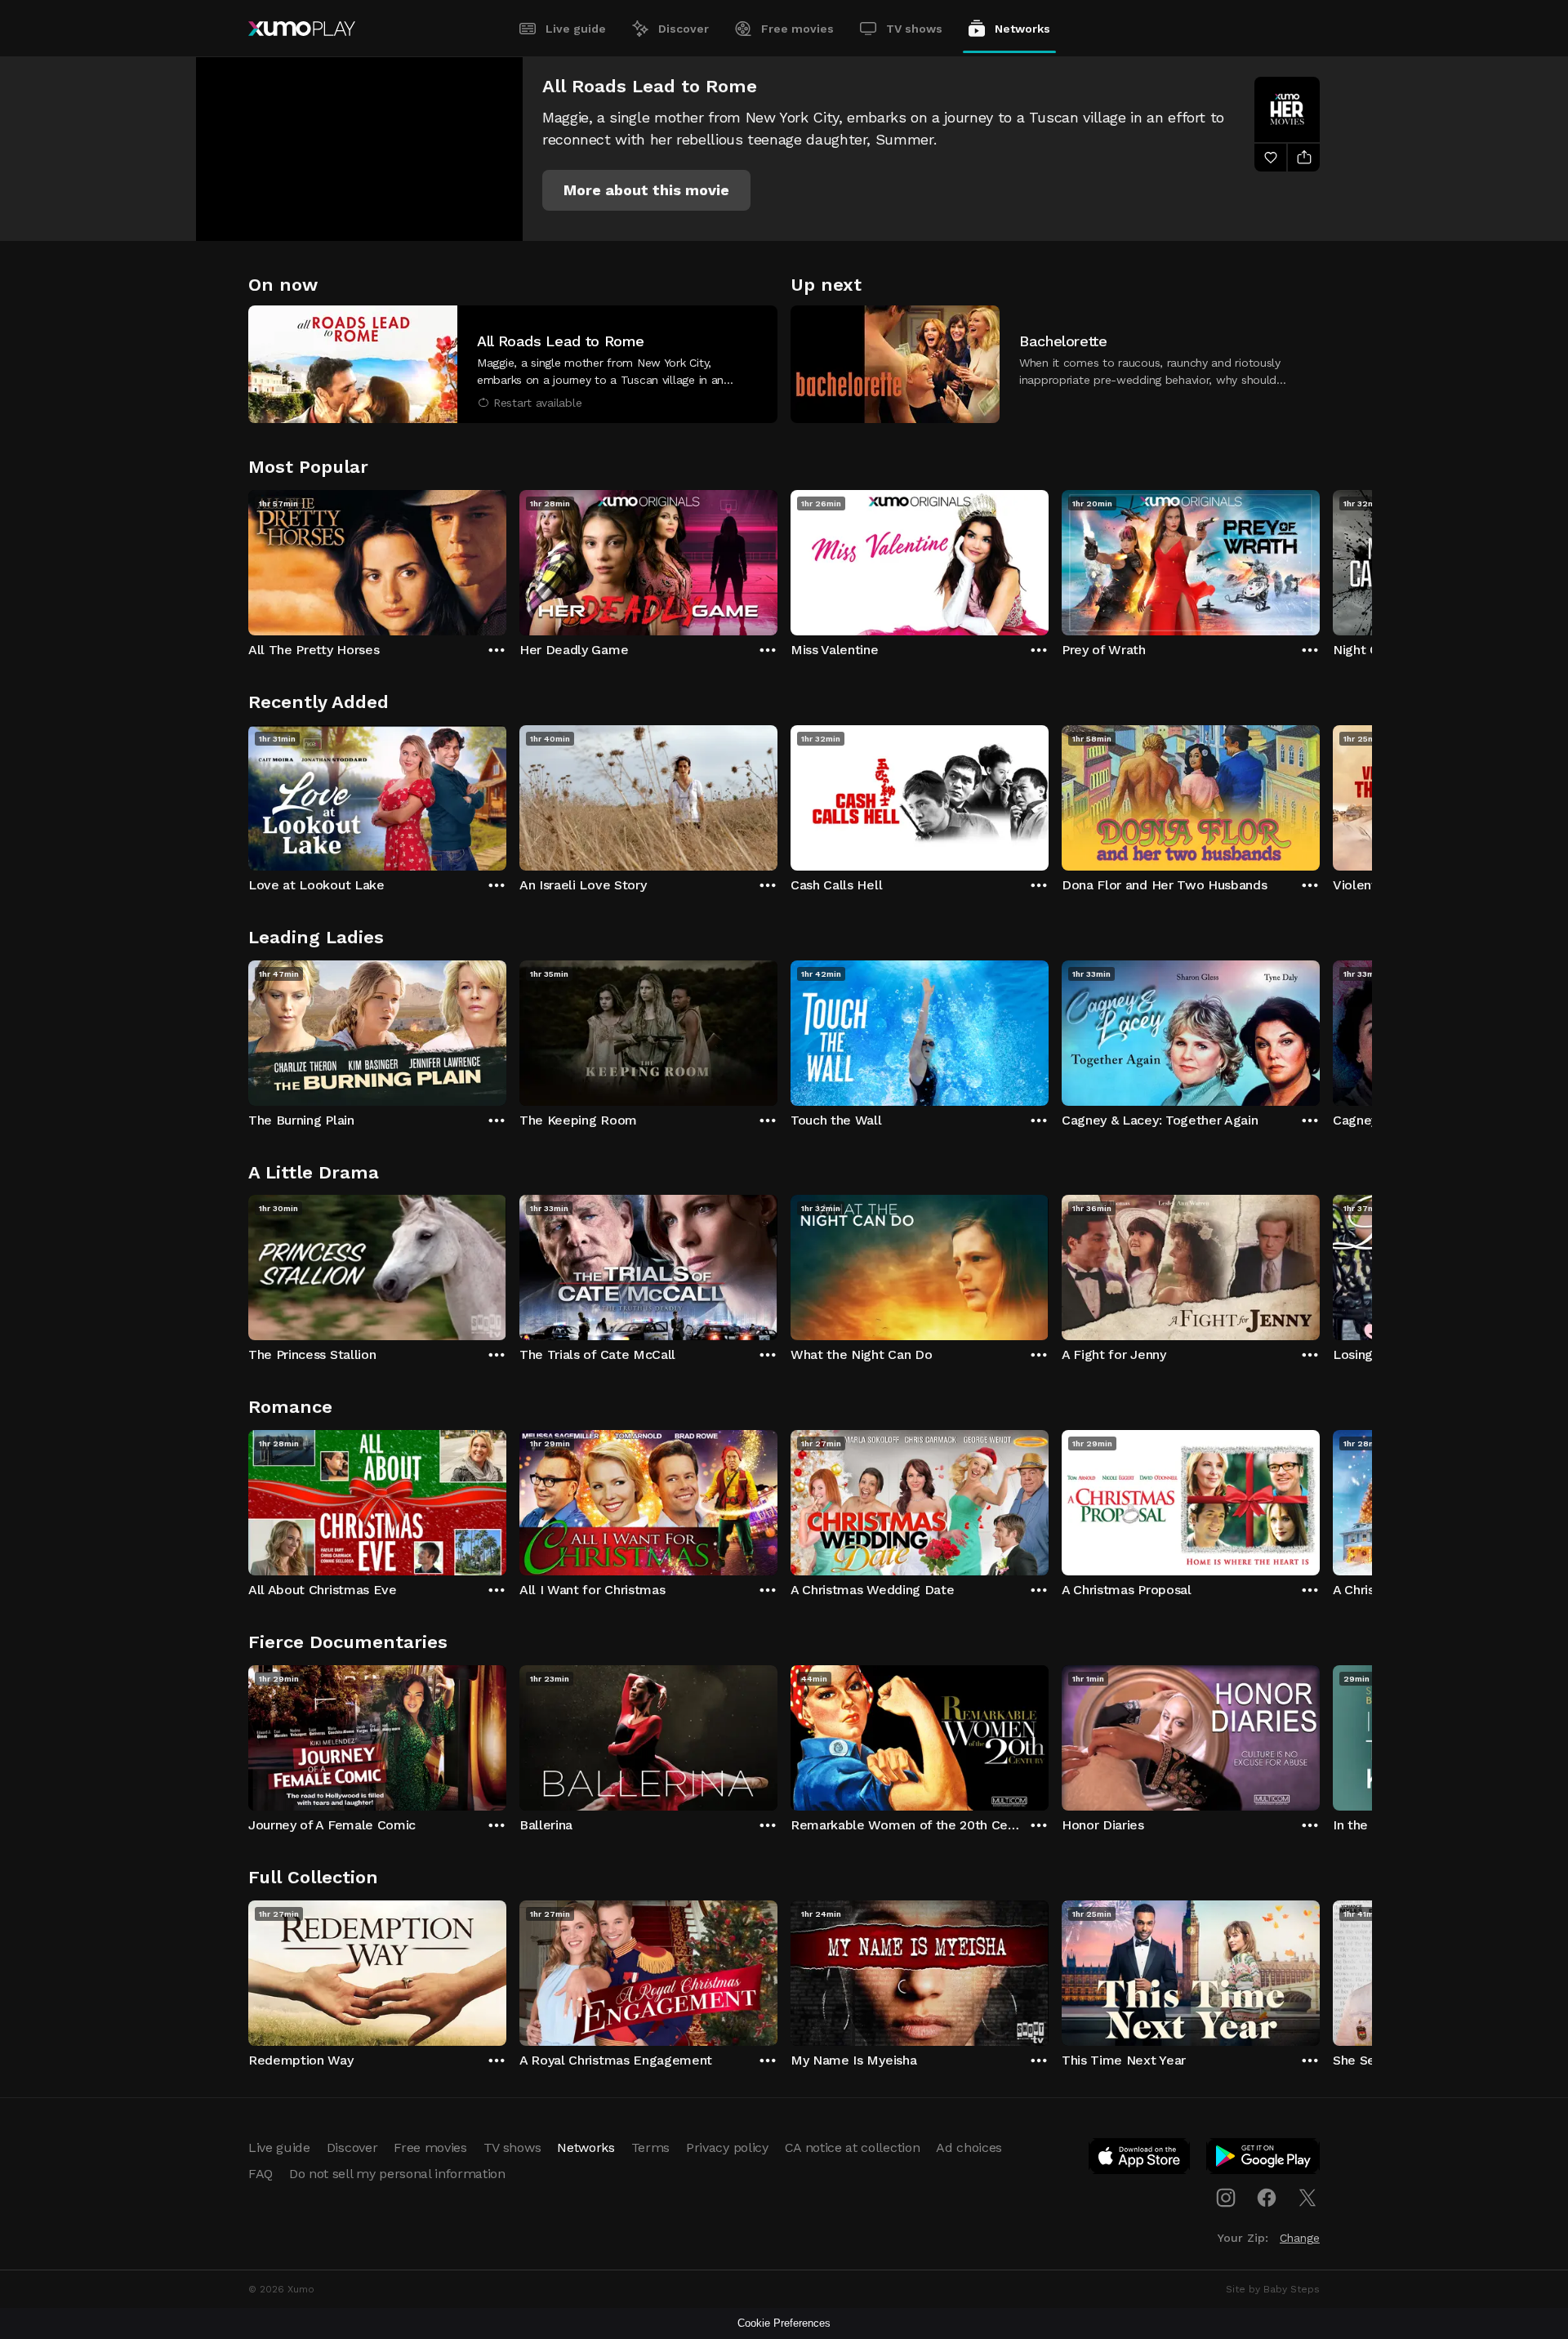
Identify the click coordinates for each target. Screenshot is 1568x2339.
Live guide (576, 29)
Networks (1022, 29)
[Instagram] (1226, 2198)
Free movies (797, 29)
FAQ (261, 2174)
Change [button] (1300, 2238)
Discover (684, 29)
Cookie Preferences (784, 2323)
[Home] (302, 29)
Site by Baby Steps (1273, 2289)
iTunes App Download (1140, 2159)
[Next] (1320, 559)
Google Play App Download (1264, 2159)
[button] (646, 190)
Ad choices (969, 2147)
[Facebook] (1267, 2198)
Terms (650, 2147)
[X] (1307, 2198)
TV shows (914, 29)
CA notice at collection (853, 2147)
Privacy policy (727, 2147)
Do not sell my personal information (397, 2174)
